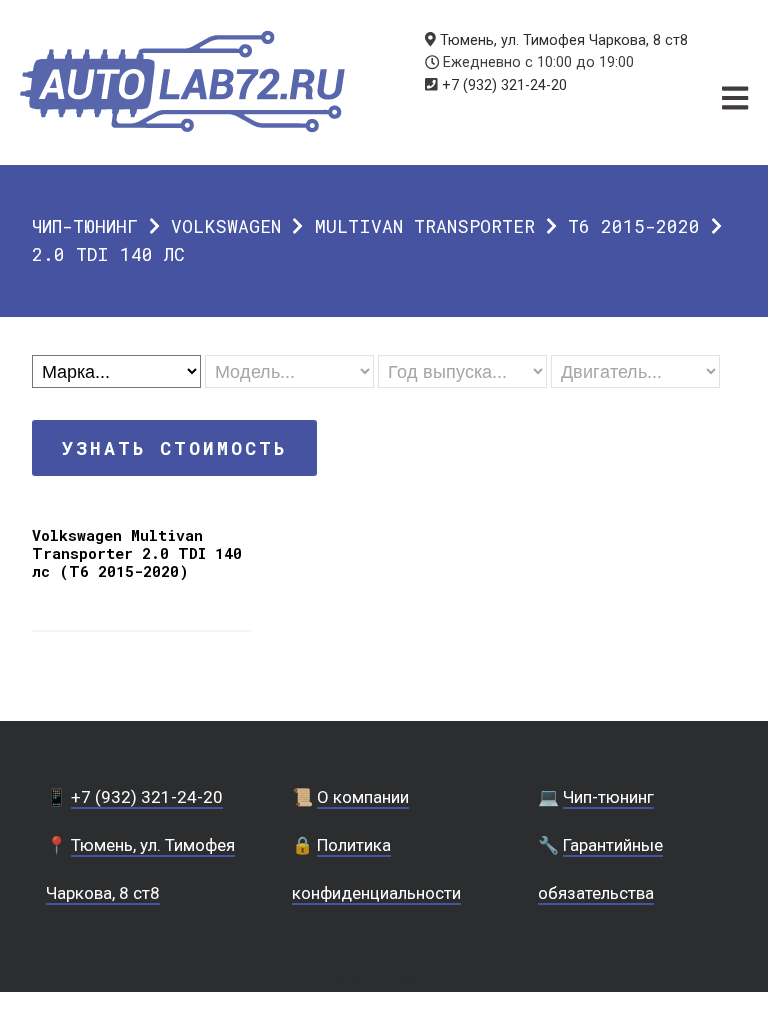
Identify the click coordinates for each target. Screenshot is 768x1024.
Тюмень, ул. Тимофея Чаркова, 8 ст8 (564, 40)
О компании (363, 797)
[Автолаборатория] (182, 81)
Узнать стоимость (174, 448)
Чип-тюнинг (85, 226)
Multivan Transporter (425, 226)
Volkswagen (226, 226)
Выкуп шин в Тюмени (384, 981)
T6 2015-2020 (634, 226)
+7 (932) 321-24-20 (504, 85)
